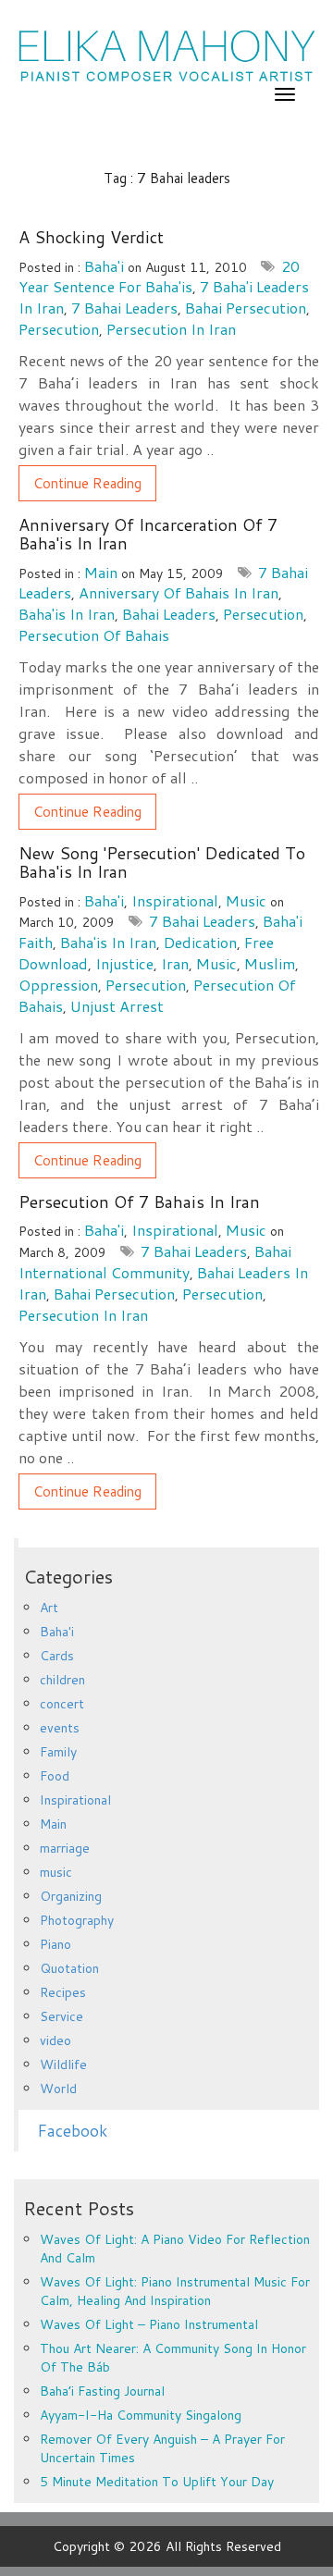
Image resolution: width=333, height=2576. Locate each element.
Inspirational (175, 900)
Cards (57, 1656)
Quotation (69, 1968)
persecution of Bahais (94, 635)
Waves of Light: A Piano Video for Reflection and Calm (175, 2249)
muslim (270, 963)
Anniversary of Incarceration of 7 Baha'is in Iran (148, 534)
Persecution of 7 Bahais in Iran (139, 1202)
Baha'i (104, 266)
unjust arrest (117, 1006)
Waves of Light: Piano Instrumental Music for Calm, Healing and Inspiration (175, 2291)
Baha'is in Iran (67, 614)
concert (62, 1704)
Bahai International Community (155, 1262)
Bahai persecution (246, 308)
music (246, 900)
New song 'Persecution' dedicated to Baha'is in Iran (162, 862)
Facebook (72, 2131)
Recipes (63, 1992)
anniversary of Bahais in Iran (179, 592)
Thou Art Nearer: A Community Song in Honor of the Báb (173, 2358)
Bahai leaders (169, 614)
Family (58, 1752)
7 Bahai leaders (124, 308)
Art (49, 1608)
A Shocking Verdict (91, 237)
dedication (200, 942)
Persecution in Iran (171, 329)
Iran (175, 963)
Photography (77, 1920)
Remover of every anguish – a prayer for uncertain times (162, 2448)
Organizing (71, 1896)
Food (55, 1776)
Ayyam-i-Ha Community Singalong (141, 2415)
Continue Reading (87, 483)
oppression (58, 985)
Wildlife (63, 2064)
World (58, 2089)
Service (62, 2016)
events (60, 1728)
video (55, 2040)
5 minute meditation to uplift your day (157, 2482)
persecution (59, 329)
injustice (124, 963)
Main (101, 572)
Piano (55, 1944)
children (62, 1680)
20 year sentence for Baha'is (159, 277)
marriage (65, 1848)
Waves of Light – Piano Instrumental (149, 2324)
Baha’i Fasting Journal (102, 2391)
